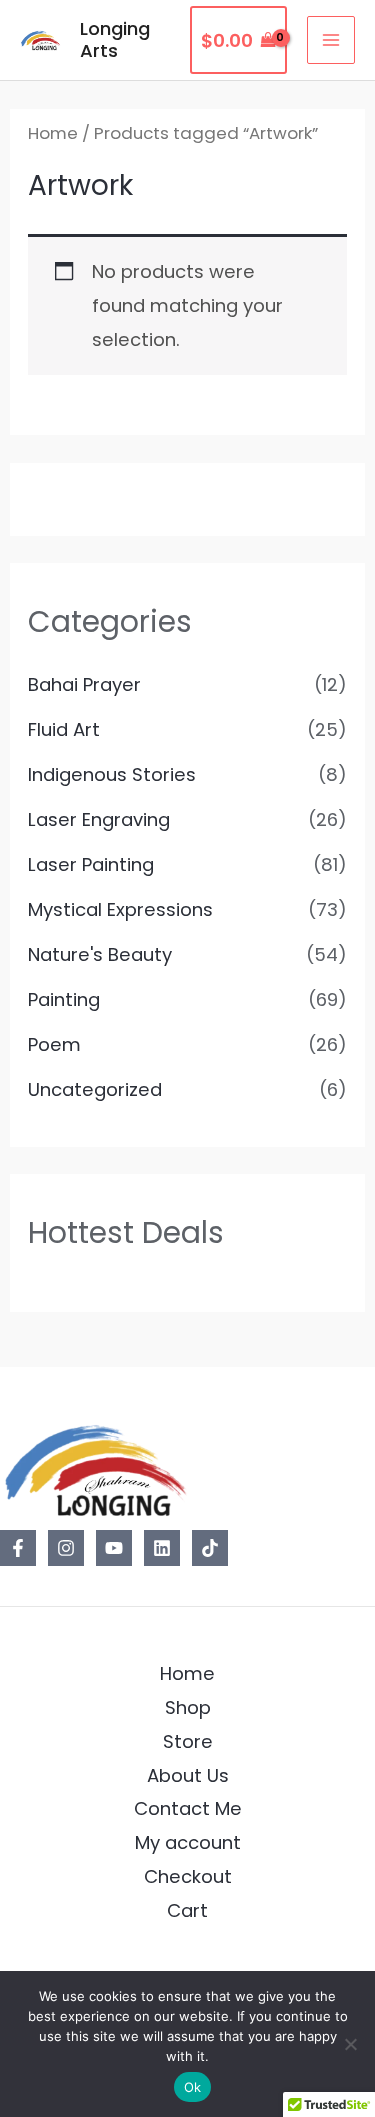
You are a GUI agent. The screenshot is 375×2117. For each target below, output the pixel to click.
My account (188, 1842)
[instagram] (66, 1548)
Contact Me (188, 1808)
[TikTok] (210, 1548)
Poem (54, 1044)
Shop (188, 1707)
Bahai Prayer (84, 684)
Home (53, 133)
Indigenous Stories (112, 774)
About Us (188, 1775)
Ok (193, 2087)
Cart (187, 1910)
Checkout (188, 1876)
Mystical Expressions (120, 909)
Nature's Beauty (100, 954)
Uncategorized (95, 1089)
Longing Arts (115, 39)
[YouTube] (114, 1548)
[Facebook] (18, 1548)
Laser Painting (91, 864)
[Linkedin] (162, 1548)
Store (188, 1741)
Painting (64, 999)
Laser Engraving (99, 819)
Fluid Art (64, 729)
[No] (350, 2044)
